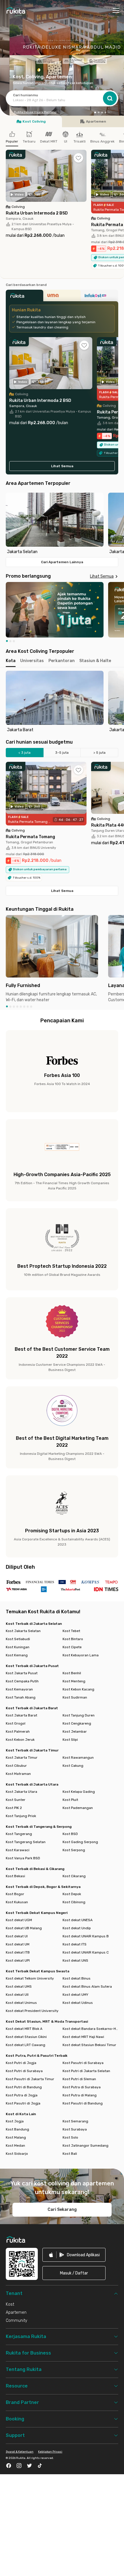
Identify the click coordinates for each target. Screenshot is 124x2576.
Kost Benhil (72, 1673)
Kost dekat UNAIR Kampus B (86, 1936)
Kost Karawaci (18, 1850)
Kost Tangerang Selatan (26, 1842)
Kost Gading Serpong (80, 1842)
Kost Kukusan (17, 1902)
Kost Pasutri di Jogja (23, 2103)
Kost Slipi (70, 1740)
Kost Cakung (73, 1766)
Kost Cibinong (74, 1902)
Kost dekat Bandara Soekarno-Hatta (90, 2029)
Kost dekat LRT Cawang (26, 2045)
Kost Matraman (18, 1774)
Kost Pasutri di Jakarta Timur (30, 2079)
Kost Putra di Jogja (22, 2095)
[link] (74, 2255)
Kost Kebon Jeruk (20, 1740)
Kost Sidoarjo (17, 2154)
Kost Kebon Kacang (78, 1689)
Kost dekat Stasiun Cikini (26, 2037)
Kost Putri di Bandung (24, 2087)
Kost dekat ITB (18, 1952)
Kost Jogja (15, 2121)
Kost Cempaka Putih (22, 1681)
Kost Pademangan (78, 1808)
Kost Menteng (74, 1681)
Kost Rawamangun (78, 1758)
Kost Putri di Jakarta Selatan (86, 2071)
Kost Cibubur (16, 1766)
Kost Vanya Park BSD (23, 1858)
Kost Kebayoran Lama (81, 1655)
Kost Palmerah (18, 1731)
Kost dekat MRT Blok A (24, 2029)
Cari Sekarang (62, 2210)
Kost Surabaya (75, 2129)
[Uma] (62, 297)
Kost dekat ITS (75, 1944)
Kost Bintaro (73, 1639)
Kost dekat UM (18, 1944)
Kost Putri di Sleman (79, 2079)
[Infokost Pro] (99, 297)
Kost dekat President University (32, 2011)
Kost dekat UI (17, 1936)
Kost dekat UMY (75, 1995)
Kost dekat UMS (19, 1986)
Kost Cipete (72, 1647)
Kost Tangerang (19, 1834)
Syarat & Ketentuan (20, 2452)
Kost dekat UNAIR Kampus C (86, 1952)
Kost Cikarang (74, 1876)
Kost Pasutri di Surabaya (83, 2063)
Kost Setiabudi (18, 1639)
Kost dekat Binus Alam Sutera (87, 1986)
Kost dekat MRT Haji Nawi (83, 2037)
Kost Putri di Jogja (21, 2063)
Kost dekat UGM (19, 1920)
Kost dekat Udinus (78, 2003)
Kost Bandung (17, 2129)
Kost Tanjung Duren (79, 1715)
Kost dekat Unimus (21, 2003)
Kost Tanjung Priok (21, 1816)
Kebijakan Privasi (50, 2452)
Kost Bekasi (15, 1876)
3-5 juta (62, 753)
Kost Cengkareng (77, 1723)
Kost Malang (16, 2137)
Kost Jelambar (75, 1731)
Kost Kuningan (18, 1647)
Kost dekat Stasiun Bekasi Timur (89, 2045)
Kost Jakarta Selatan (23, 1631)
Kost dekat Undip (77, 1928)
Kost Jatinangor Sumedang (86, 2146)
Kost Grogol (16, 1723)
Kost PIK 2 (14, 1808)
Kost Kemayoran (19, 1689)
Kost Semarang (75, 2121)
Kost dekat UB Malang (24, 1928)
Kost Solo (70, 2137)
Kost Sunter (16, 1800)
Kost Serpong (74, 1850)
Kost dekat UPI (18, 1960)
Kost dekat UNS (75, 1960)
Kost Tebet (71, 1631)
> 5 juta (99, 753)
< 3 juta (25, 753)
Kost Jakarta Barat (21, 1715)
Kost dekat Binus (77, 1978)
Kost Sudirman (75, 1697)
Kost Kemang (17, 1655)
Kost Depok (72, 1894)
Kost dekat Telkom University (30, 1978)
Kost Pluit (70, 1800)
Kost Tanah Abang (21, 1697)
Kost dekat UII (17, 1995)
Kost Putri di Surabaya (24, 2071)
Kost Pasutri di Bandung (83, 2103)
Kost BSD (70, 1834)
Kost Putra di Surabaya (82, 2087)
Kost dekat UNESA (78, 1920)
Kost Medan (15, 2146)
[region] (62, 524)
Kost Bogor (15, 1894)
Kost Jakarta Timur (22, 1758)
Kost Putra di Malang (80, 2095)
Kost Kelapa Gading (79, 1792)
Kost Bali (70, 2154)
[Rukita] (25, 297)
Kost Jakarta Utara (21, 1792)
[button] (95, 112)
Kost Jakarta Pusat (22, 1673)
